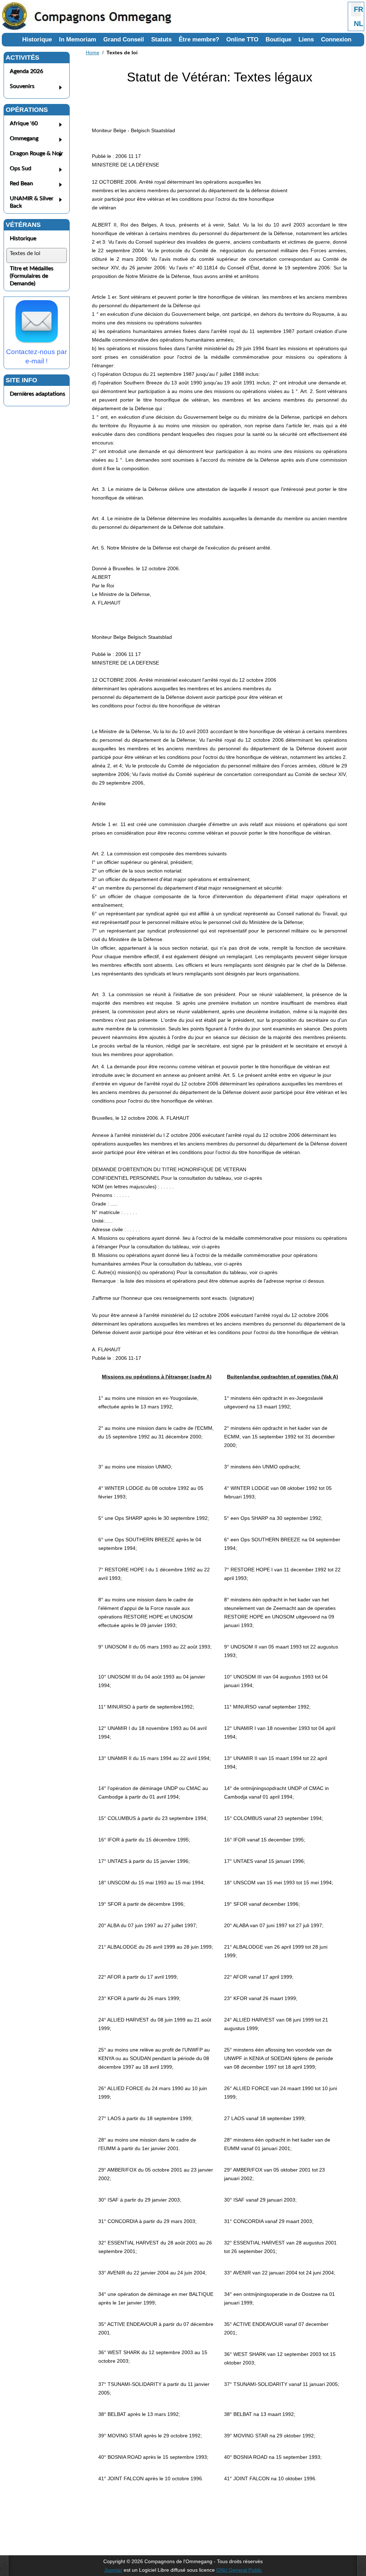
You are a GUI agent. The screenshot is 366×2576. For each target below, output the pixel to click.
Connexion (336, 39)
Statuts (161, 39)
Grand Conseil (124, 39)
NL (358, 24)
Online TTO (242, 39)
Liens (306, 39)
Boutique (278, 39)
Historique (37, 39)
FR (358, 9)
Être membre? (199, 39)
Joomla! (113, 2570)
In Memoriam (78, 39)
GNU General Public (239, 2570)
